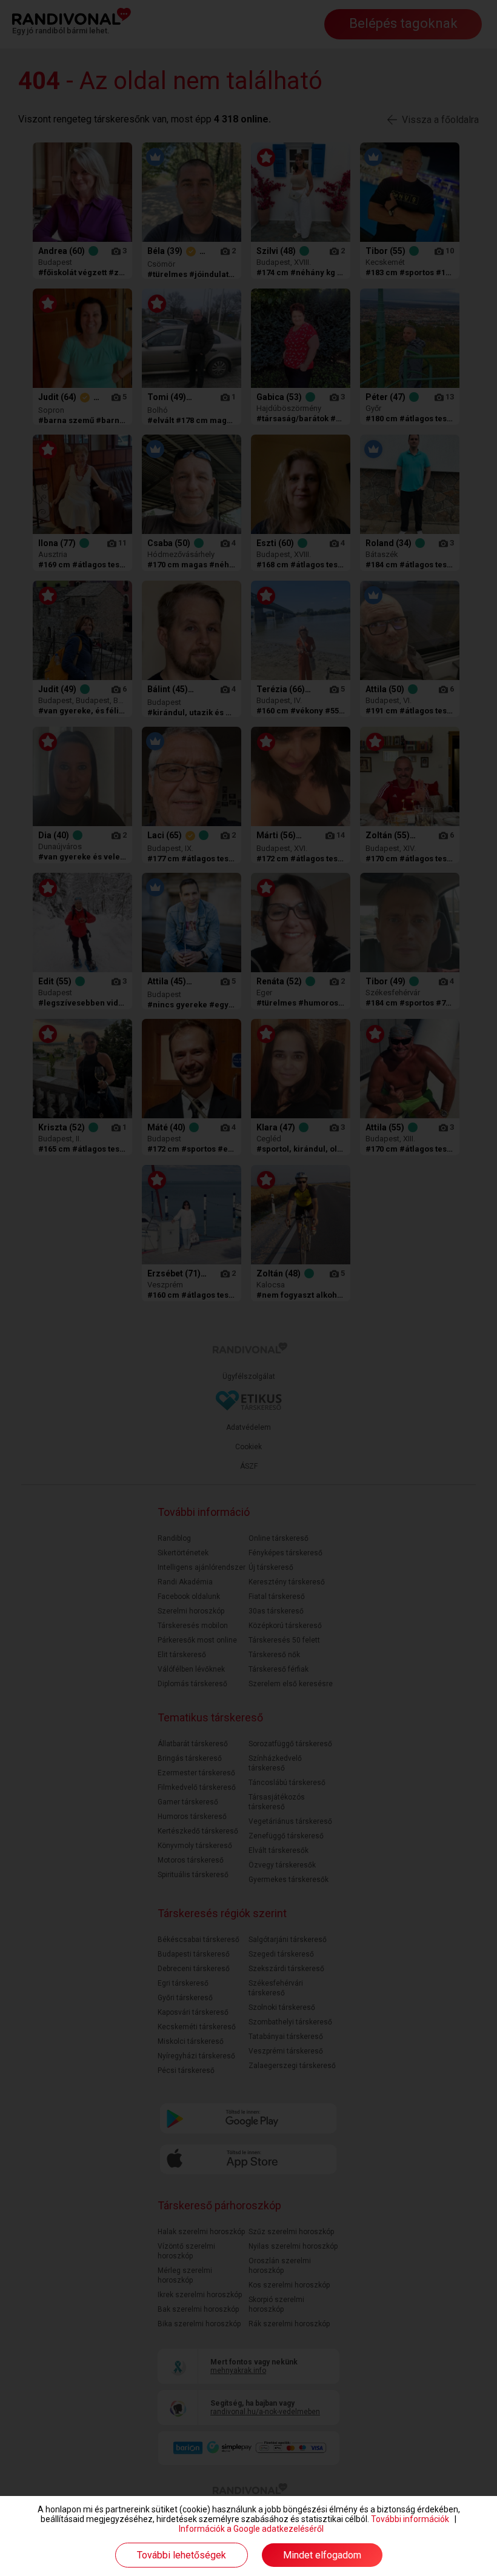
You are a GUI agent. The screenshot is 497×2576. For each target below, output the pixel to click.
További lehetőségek (182, 2555)
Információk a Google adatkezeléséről (251, 2529)
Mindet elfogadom (322, 2555)
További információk (410, 2519)
